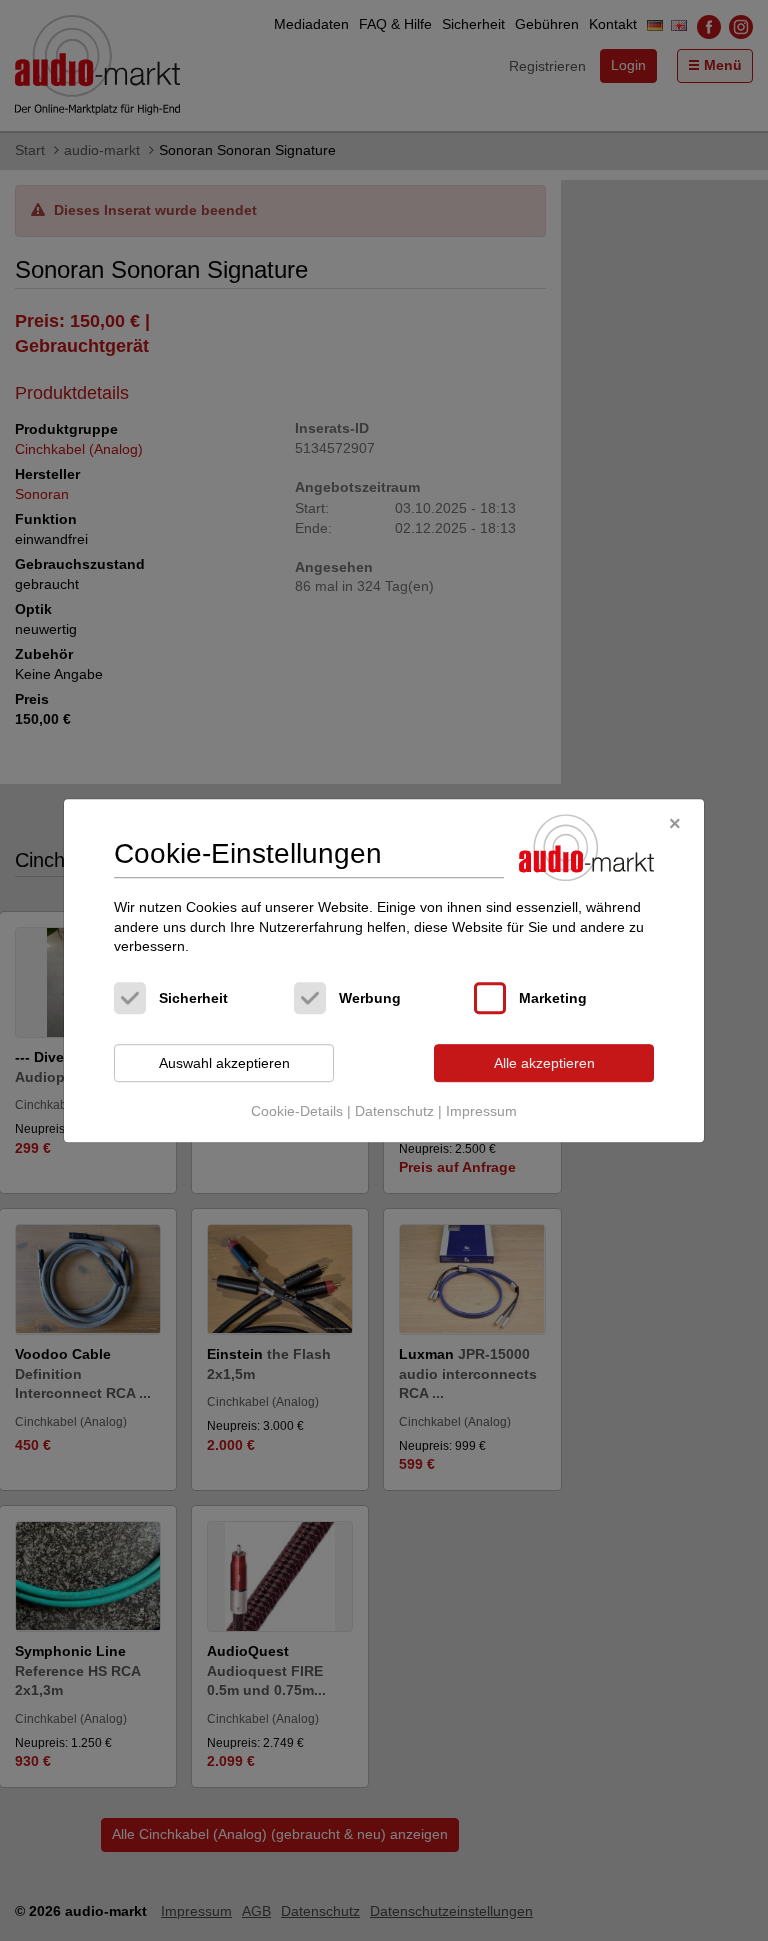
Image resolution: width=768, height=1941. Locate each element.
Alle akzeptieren (544, 1063)
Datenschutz (394, 1112)
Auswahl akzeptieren (224, 1063)
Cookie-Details (297, 1112)
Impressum (481, 1112)
